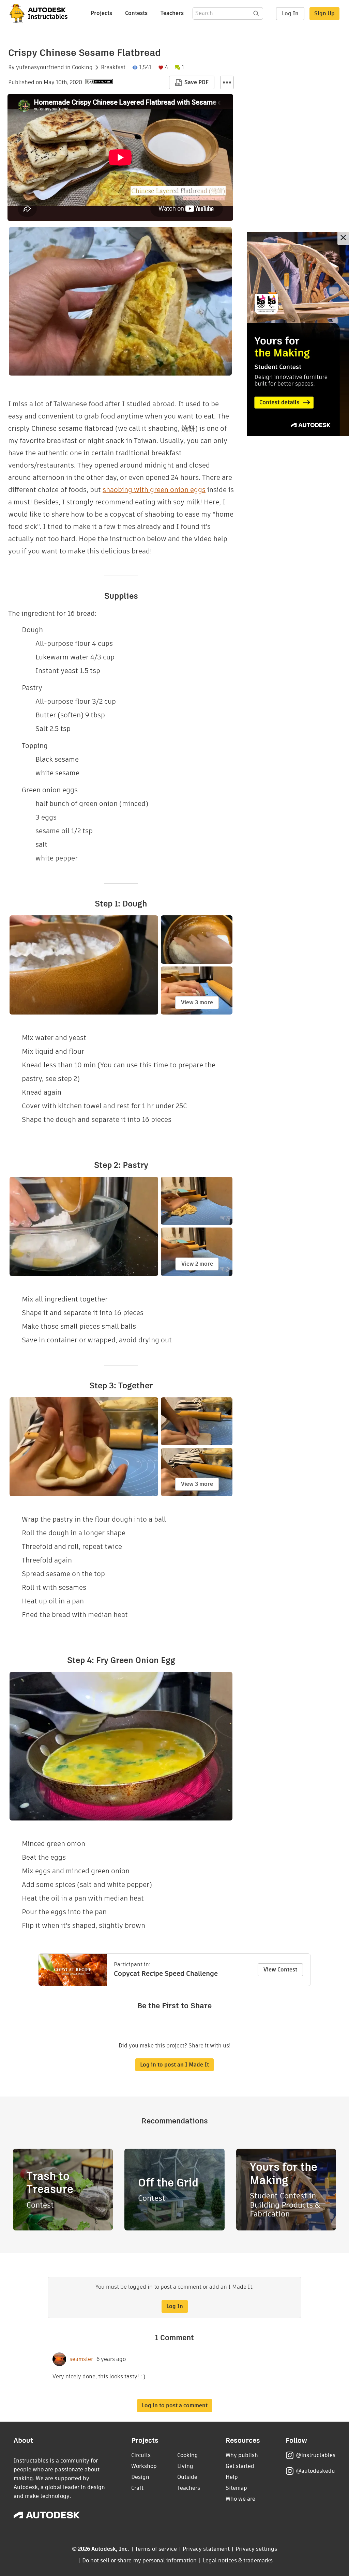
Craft (137, 2488)
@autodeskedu (315, 2471)
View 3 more (197, 1002)
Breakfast (113, 67)
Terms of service (156, 2549)
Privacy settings (256, 2549)
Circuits (141, 2455)
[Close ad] (343, 238)
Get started (240, 2466)
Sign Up (324, 13)
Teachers (172, 13)
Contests (136, 13)
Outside (187, 2477)
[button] (227, 82)
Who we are (240, 2499)
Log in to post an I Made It (174, 2065)
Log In (290, 13)
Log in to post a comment (175, 2405)
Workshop (144, 2466)
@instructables (316, 2455)
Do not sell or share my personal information (139, 2560)
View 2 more (197, 1264)
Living (185, 2466)
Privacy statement (206, 2549)
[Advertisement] (298, 334)
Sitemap (236, 2488)
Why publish (242, 2455)
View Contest (280, 1970)
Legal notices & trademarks (238, 2560)
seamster (81, 2359)
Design (140, 2477)
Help (232, 2477)
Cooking (82, 67)
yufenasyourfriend (40, 67)
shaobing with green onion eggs (154, 490)
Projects (101, 13)
